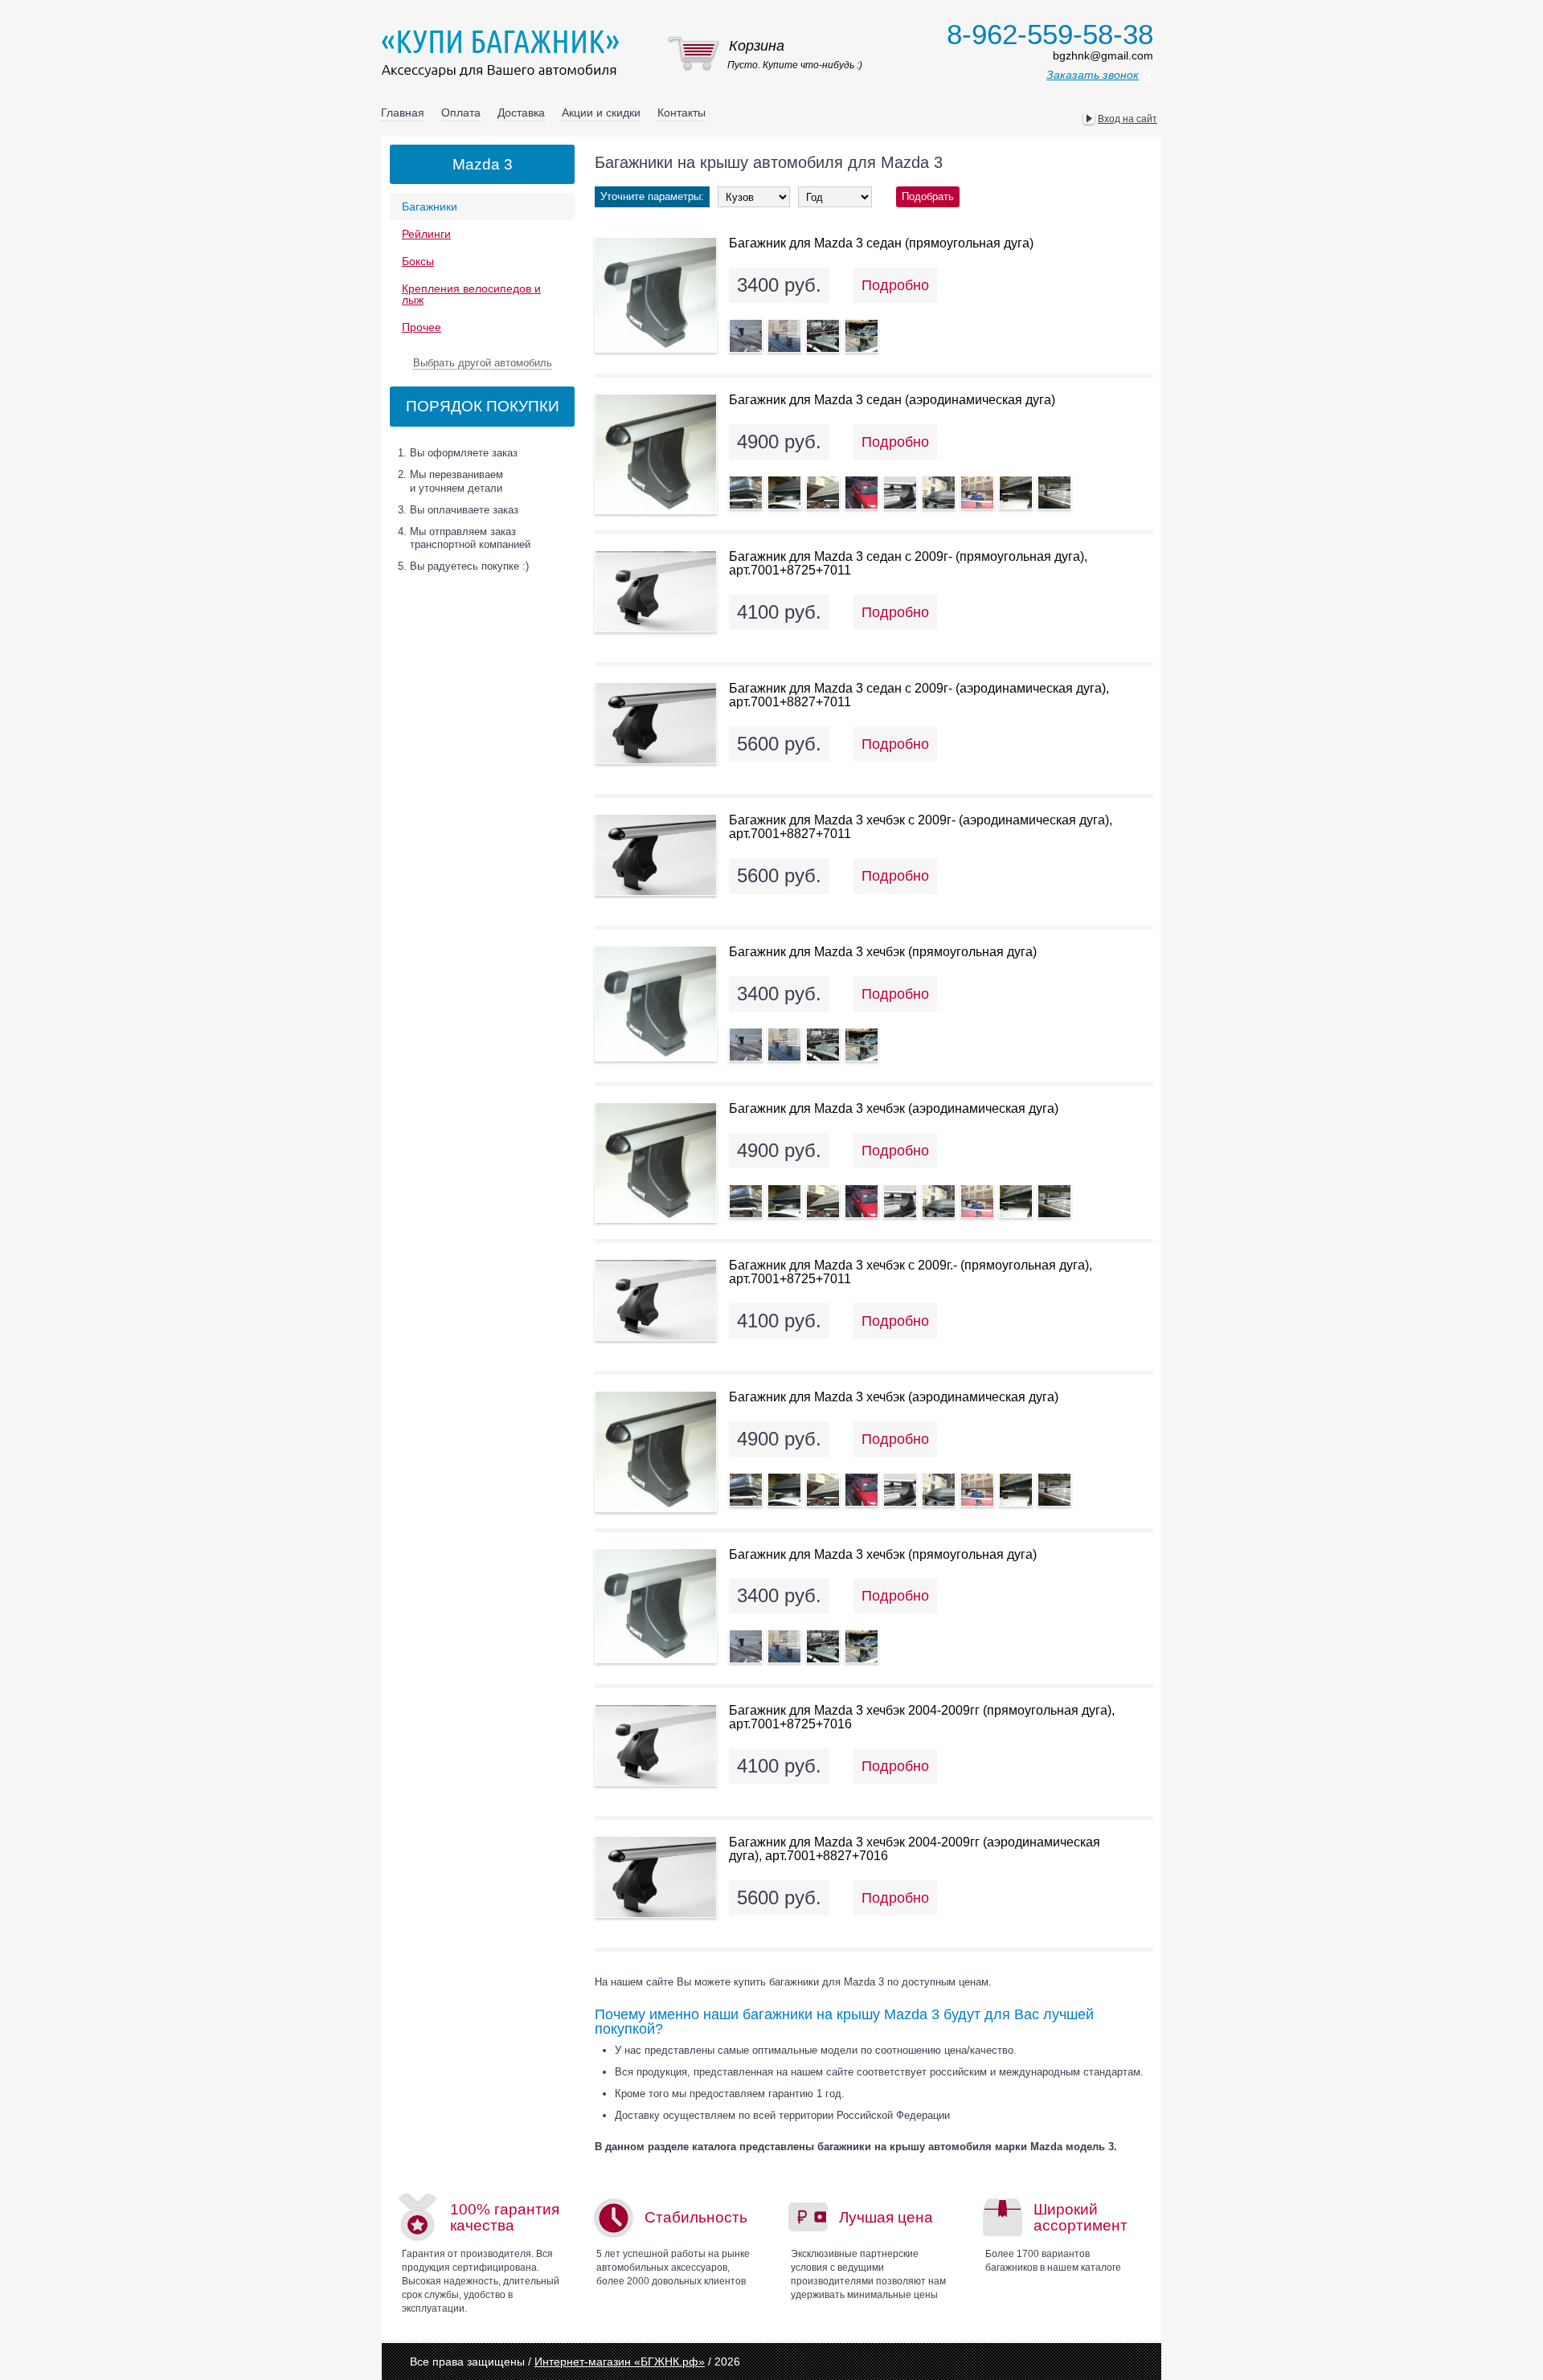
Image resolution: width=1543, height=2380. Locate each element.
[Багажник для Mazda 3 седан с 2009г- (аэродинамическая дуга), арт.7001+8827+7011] (656, 723)
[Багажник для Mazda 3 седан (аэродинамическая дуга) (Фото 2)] (784, 493)
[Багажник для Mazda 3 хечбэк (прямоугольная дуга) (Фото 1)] (746, 1045)
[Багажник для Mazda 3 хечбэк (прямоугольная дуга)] (656, 1004)
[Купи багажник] (504, 53)
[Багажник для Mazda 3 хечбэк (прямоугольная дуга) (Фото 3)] (823, 1045)
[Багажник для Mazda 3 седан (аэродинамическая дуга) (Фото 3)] (823, 493)
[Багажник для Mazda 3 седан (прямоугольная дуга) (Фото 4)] (862, 336)
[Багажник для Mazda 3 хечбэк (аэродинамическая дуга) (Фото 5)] (900, 1201)
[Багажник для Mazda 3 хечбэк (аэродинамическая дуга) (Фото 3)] (823, 1201)
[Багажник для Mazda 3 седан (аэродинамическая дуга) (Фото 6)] (939, 493)
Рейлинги (426, 234)
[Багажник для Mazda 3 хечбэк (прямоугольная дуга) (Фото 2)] (784, 1045)
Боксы (418, 261)
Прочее (422, 327)
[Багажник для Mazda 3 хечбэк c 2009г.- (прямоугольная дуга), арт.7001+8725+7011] (656, 1300)
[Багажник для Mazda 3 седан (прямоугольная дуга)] (656, 295)
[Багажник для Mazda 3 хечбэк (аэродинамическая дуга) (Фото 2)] (784, 1201)
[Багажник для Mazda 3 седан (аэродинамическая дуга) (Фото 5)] (900, 493)
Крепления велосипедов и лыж (471, 294)
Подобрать (928, 196)
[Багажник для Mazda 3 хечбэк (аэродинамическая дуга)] (656, 1163)
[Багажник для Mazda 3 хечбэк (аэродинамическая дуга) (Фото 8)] (1016, 1201)
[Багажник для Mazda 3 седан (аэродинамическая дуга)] (656, 454)
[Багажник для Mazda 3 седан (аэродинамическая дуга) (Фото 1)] (746, 493)
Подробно (895, 285)
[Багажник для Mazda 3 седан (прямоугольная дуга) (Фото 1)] (746, 336)
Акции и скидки (601, 112)
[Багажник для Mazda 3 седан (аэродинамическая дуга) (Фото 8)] (1016, 493)
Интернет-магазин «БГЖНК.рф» (620, 2362)
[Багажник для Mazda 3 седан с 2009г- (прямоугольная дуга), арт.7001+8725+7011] (656, 591)
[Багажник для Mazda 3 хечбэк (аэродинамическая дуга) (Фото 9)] (1054, 1201)
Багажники (430, 207)
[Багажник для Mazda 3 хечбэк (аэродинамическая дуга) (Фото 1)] (746, 1201)
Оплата (461, 112)
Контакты (681, 112)
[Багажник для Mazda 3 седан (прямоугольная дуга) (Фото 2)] (784, 336)
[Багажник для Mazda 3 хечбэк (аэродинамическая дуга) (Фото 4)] (862, 1201)
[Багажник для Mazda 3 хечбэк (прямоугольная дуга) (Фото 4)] (862, 1045)
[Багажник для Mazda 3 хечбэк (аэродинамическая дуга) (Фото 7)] (977, 1201)
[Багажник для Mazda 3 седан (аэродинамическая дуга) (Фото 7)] (977, 493)
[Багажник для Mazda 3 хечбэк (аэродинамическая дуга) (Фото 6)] (939, 1201)
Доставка (521, 112)
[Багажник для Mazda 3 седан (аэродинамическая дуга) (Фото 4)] (862, 493)
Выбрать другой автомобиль (483, 363)
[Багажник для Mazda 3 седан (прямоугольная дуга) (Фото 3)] (823, 336)
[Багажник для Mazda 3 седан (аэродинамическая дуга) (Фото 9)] (1054, 493)
